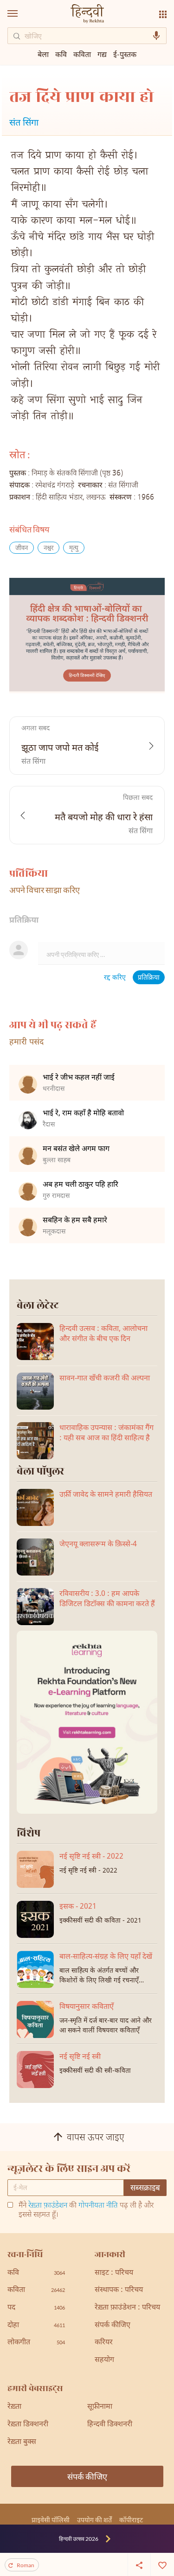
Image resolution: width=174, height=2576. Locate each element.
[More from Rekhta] (163, 14)
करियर (104, 2343)
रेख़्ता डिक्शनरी (28, 2425)
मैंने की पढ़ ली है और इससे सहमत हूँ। (86, 2211)
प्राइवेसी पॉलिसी (51, 2520)
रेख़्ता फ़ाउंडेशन (48, 2206)
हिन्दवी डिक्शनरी (110, 2425)
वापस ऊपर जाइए (96, 2138)
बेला (43, 54)
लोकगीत (36, 2343)
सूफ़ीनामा (100, 2407)
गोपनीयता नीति (98, 2206)
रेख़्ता (14, 2407)
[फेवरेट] (162, 2564)
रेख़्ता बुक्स (22, 2442)
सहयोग (104, 2360)
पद (36, 2308)
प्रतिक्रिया (149, 978)
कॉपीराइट (131, 2520)
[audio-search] (156, 36)
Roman (26, 2565)
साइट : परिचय (114, 2273)
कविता (82, 54)
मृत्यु (74, 548)
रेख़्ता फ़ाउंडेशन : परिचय (127, 2308)
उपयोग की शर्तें (94, 2520)
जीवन (22, 548)
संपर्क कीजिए (113, 2326)
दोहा (36, 2326)
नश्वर (48, 548)
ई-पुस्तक (125, 54)
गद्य (102, 54)
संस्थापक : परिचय (119, 2290)
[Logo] (87, 15)
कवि (61, 54)
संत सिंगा (24, 123)
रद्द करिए (115, 978)
